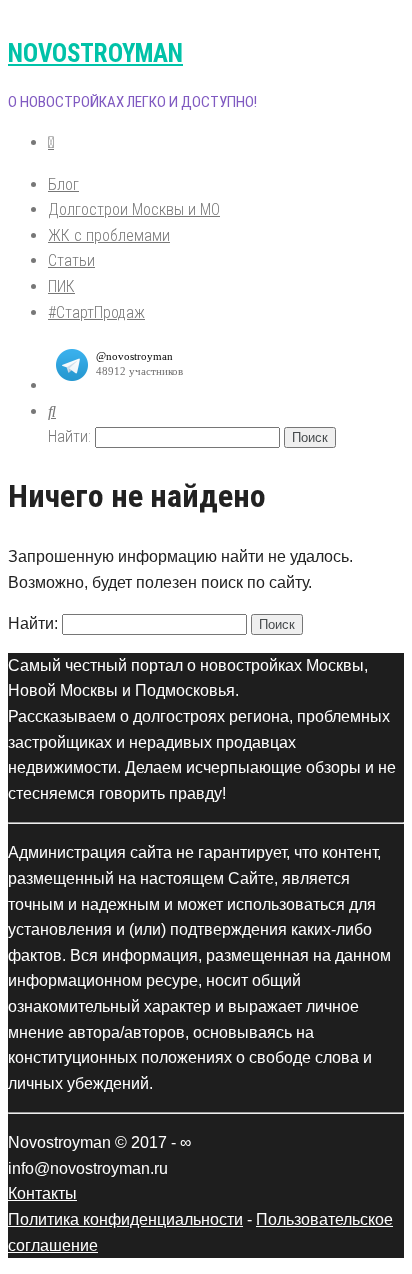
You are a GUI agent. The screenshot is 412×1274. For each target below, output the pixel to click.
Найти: (69, 436)
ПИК (61, 286)
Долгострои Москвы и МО (134, 209)
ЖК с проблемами (109, 235)
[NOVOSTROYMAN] (51, 142)
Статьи (71, 260)
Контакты (42, 1193)
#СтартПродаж (96, 312)
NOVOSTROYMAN (95, 53)
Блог (63, 184)
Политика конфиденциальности (125, 1219)
